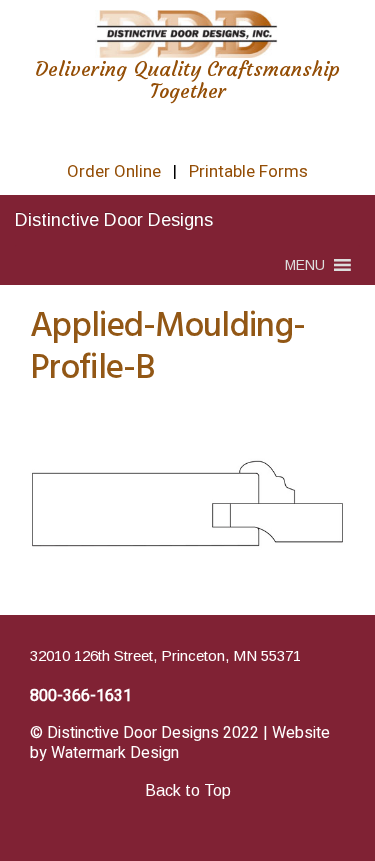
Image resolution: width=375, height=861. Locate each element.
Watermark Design (115, 753)
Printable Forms (248, 171)
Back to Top (188, 790)
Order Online (114, 171)
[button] (305, 265)
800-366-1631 (81, 696)
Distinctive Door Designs (114, 220)
